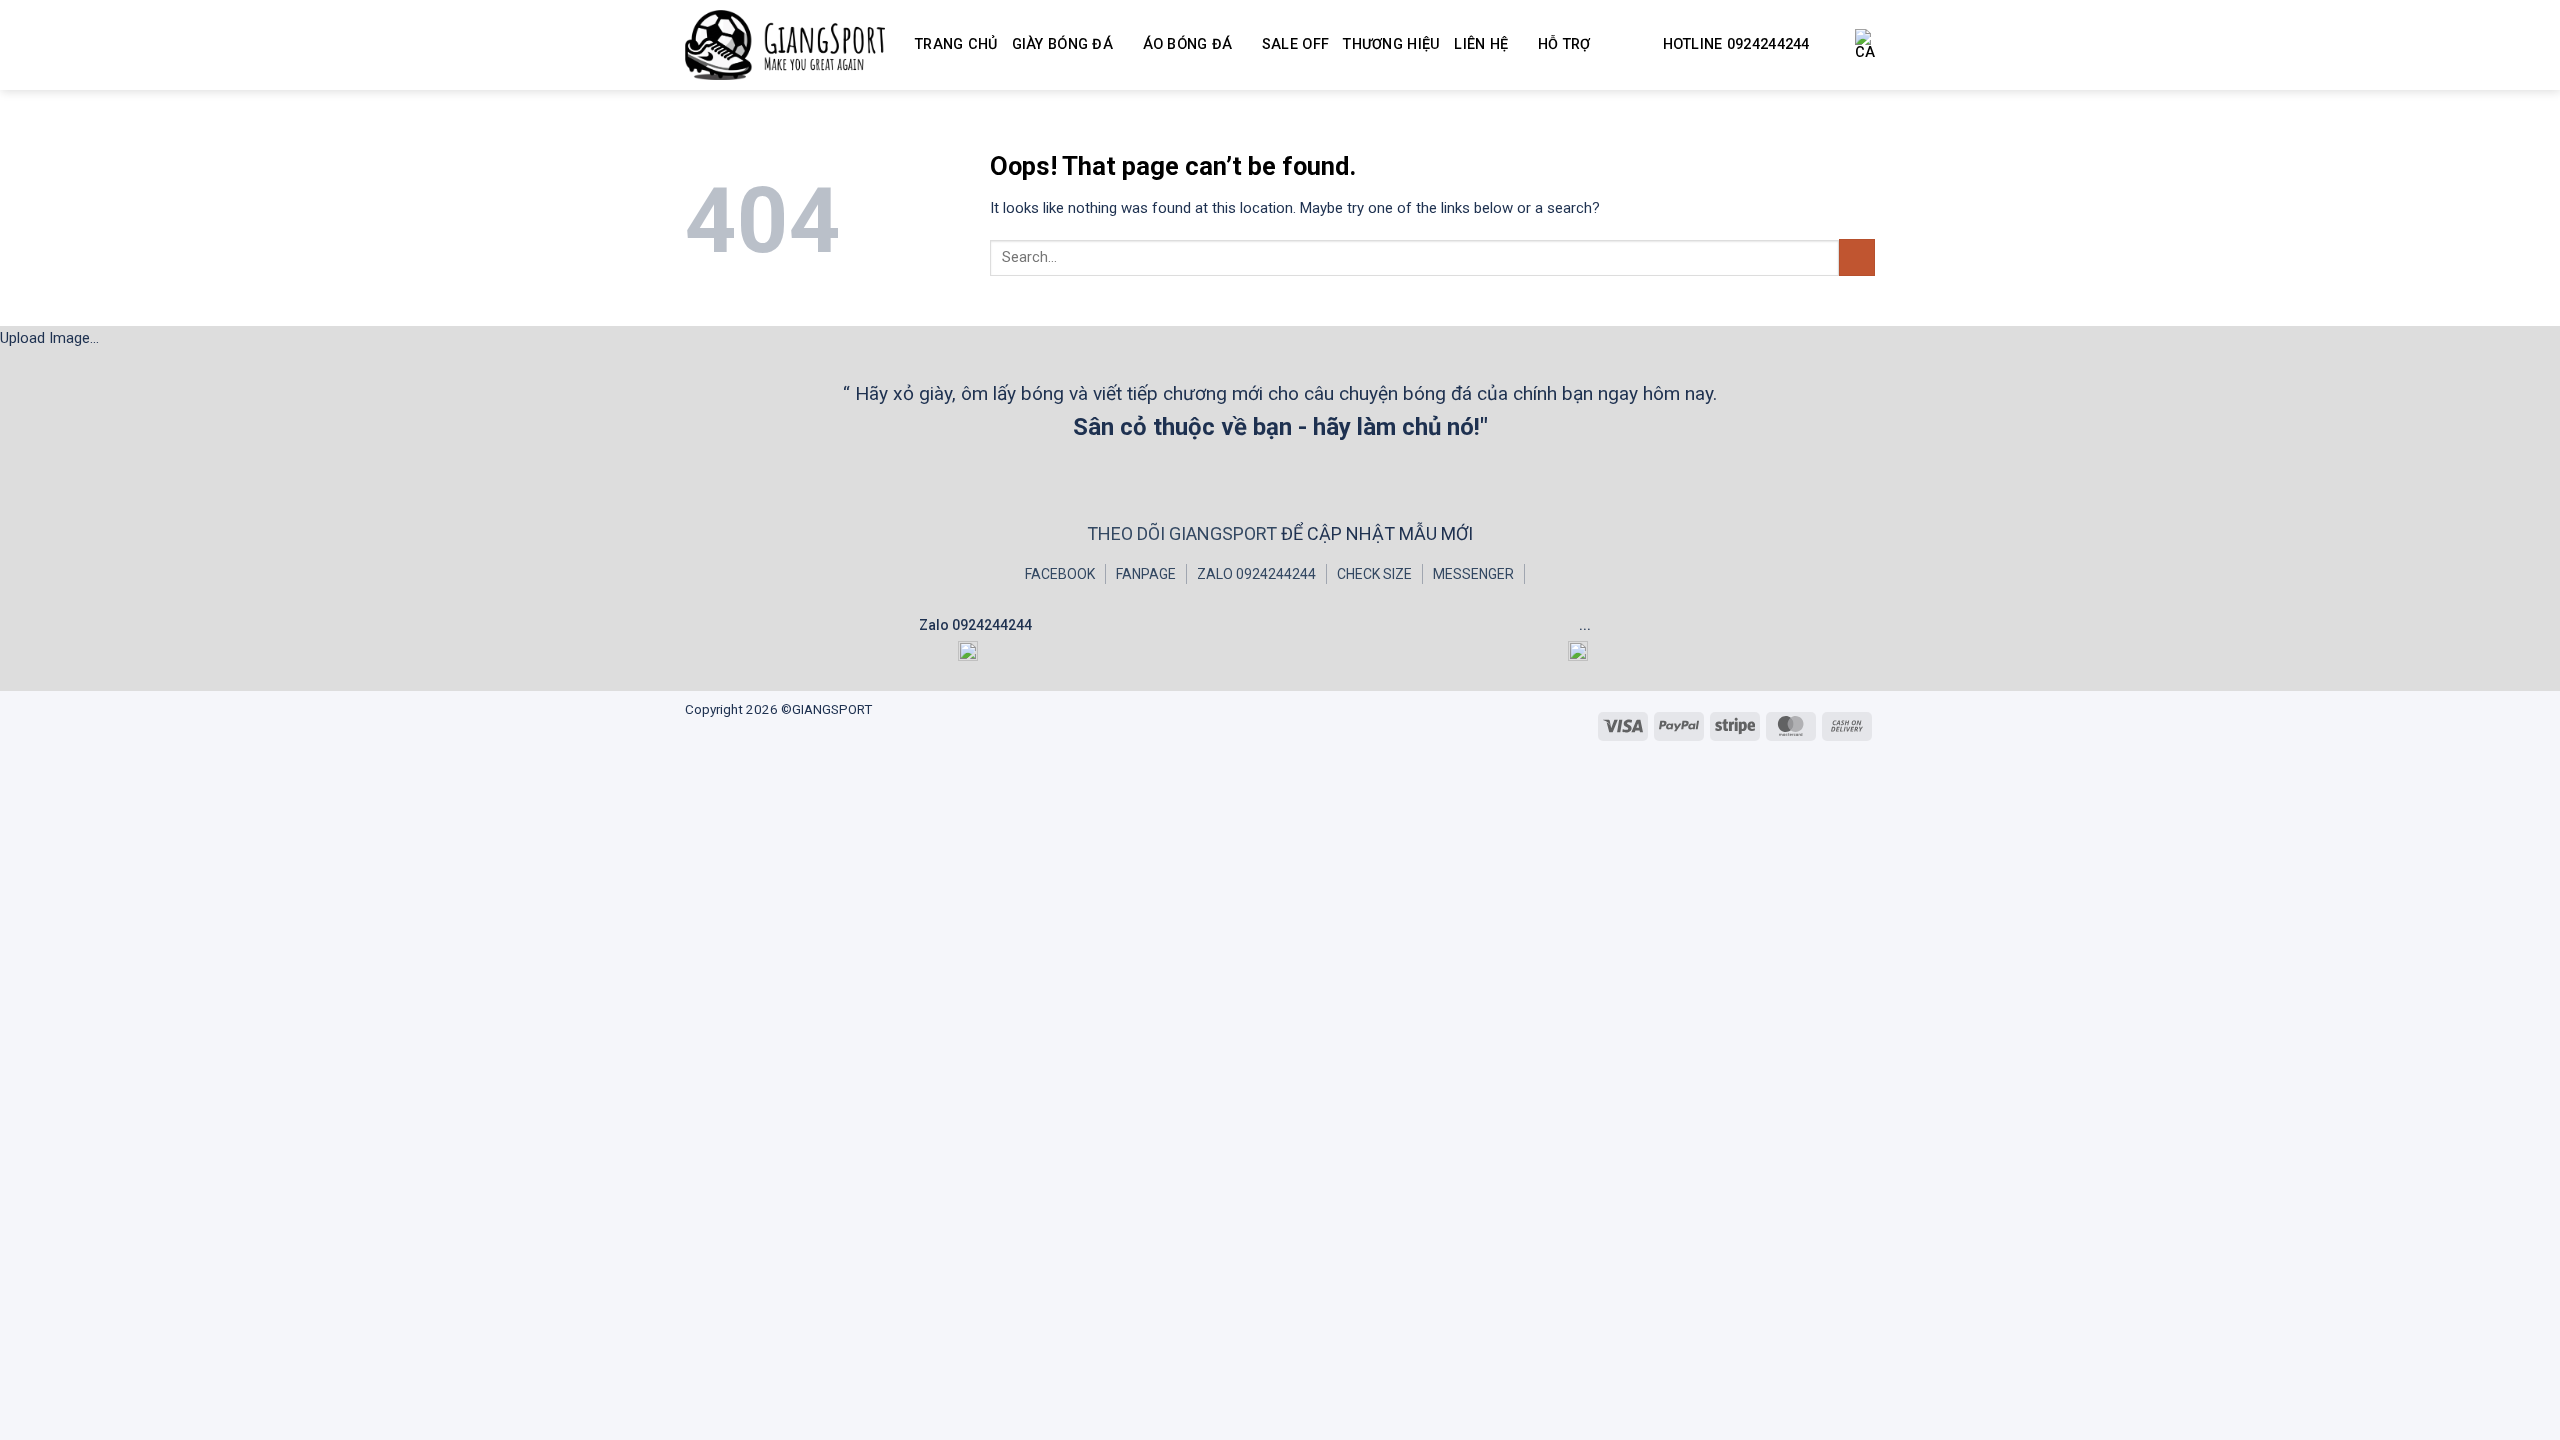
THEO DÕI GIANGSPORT (1184, 533)
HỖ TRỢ (1564, 44)
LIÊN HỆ (1481, 44)
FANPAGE (1146, 574)
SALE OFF (1295, 44)
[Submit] (1857, 257)
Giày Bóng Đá (1062, 44)
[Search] (1832, 45)
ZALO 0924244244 (1256, 574)
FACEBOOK (1060, 574)
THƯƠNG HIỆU (1391, 44)
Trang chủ (956, 44)
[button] (1865, 45)
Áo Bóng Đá (1188, 44)
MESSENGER (1473, 574)
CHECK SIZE (1374, 574)
